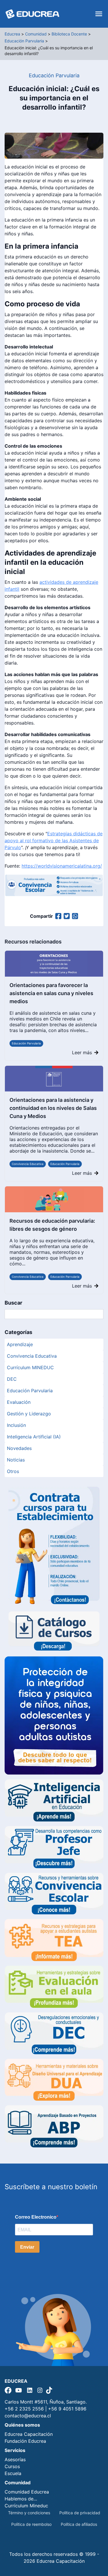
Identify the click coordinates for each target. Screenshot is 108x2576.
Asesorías (15, 2459)
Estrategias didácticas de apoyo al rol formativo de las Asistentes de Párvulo (54, 840)
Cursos (12, 2466)
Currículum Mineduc (26, 2506)
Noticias (16, 1460)
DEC (12, 1379)
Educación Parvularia (26, 1043)
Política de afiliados (79, 2524)
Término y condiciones (29, 2513)
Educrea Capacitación (29, 2434)
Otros (13, 1471)
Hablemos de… (21, 2499)
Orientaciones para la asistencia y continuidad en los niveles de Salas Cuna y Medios (53, 1108)
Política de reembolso (31, 2524)
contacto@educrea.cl (28, 2416)
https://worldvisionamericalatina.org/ (62, 866)
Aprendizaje (20, 1344)
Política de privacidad (80, 2513)
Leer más (82, 1052)
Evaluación (19, 1402)
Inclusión (16, 1425)
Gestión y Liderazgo (29, 1414)
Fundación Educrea (25, 2441)
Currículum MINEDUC (30, 1367)
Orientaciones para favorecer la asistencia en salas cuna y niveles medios (51, 993)
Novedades (19, 1448)
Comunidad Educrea (27, 2492)
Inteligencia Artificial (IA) (34, 1437)
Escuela (13, 2473)
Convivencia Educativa (28, 1164)
